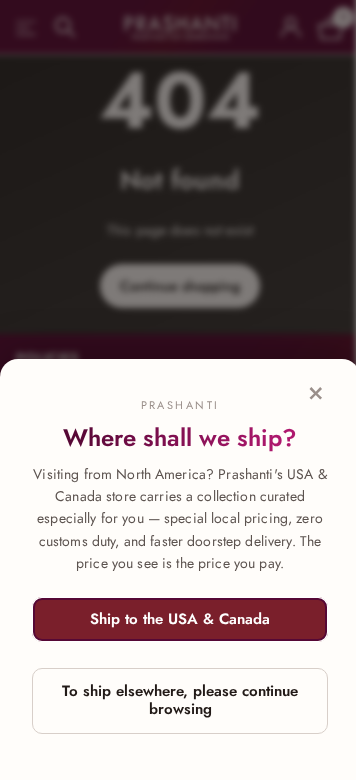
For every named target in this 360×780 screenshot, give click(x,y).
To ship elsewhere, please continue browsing (180, 700)
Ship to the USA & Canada (180, 619)
